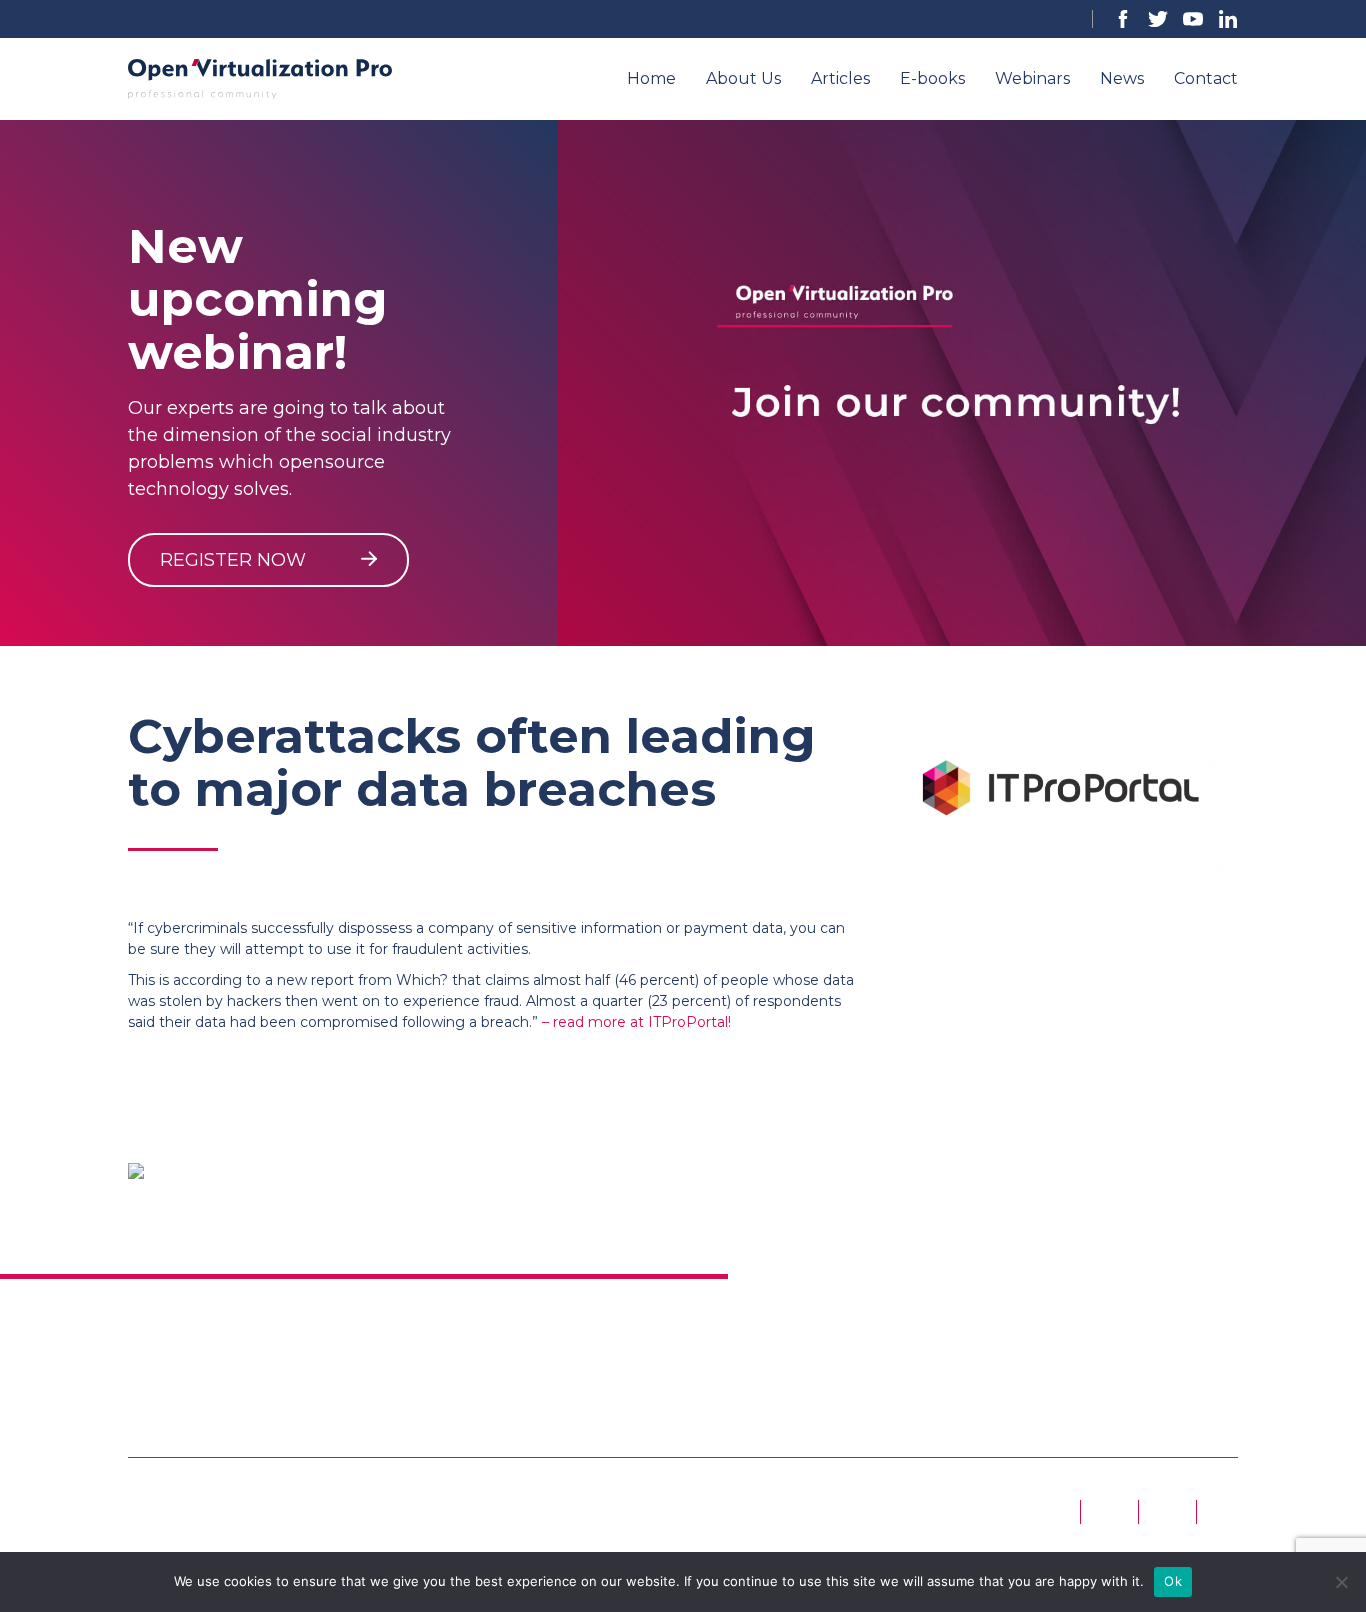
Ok (1173, 1581)
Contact (1206, 78)
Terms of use (434, 1320)
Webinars (1032, 78)
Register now (235, 560)
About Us (743, 78)
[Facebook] (1123, 19)
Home (651, 78)
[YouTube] (1193, 19)
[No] (1341, 1582)
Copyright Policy (1002, 1320)
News (1122, 78)
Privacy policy (711, 1320)
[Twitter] (1158, 19)
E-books (932, 78)
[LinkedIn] (1228, 19)
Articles (840, 78)
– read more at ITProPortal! (636, 1022)
